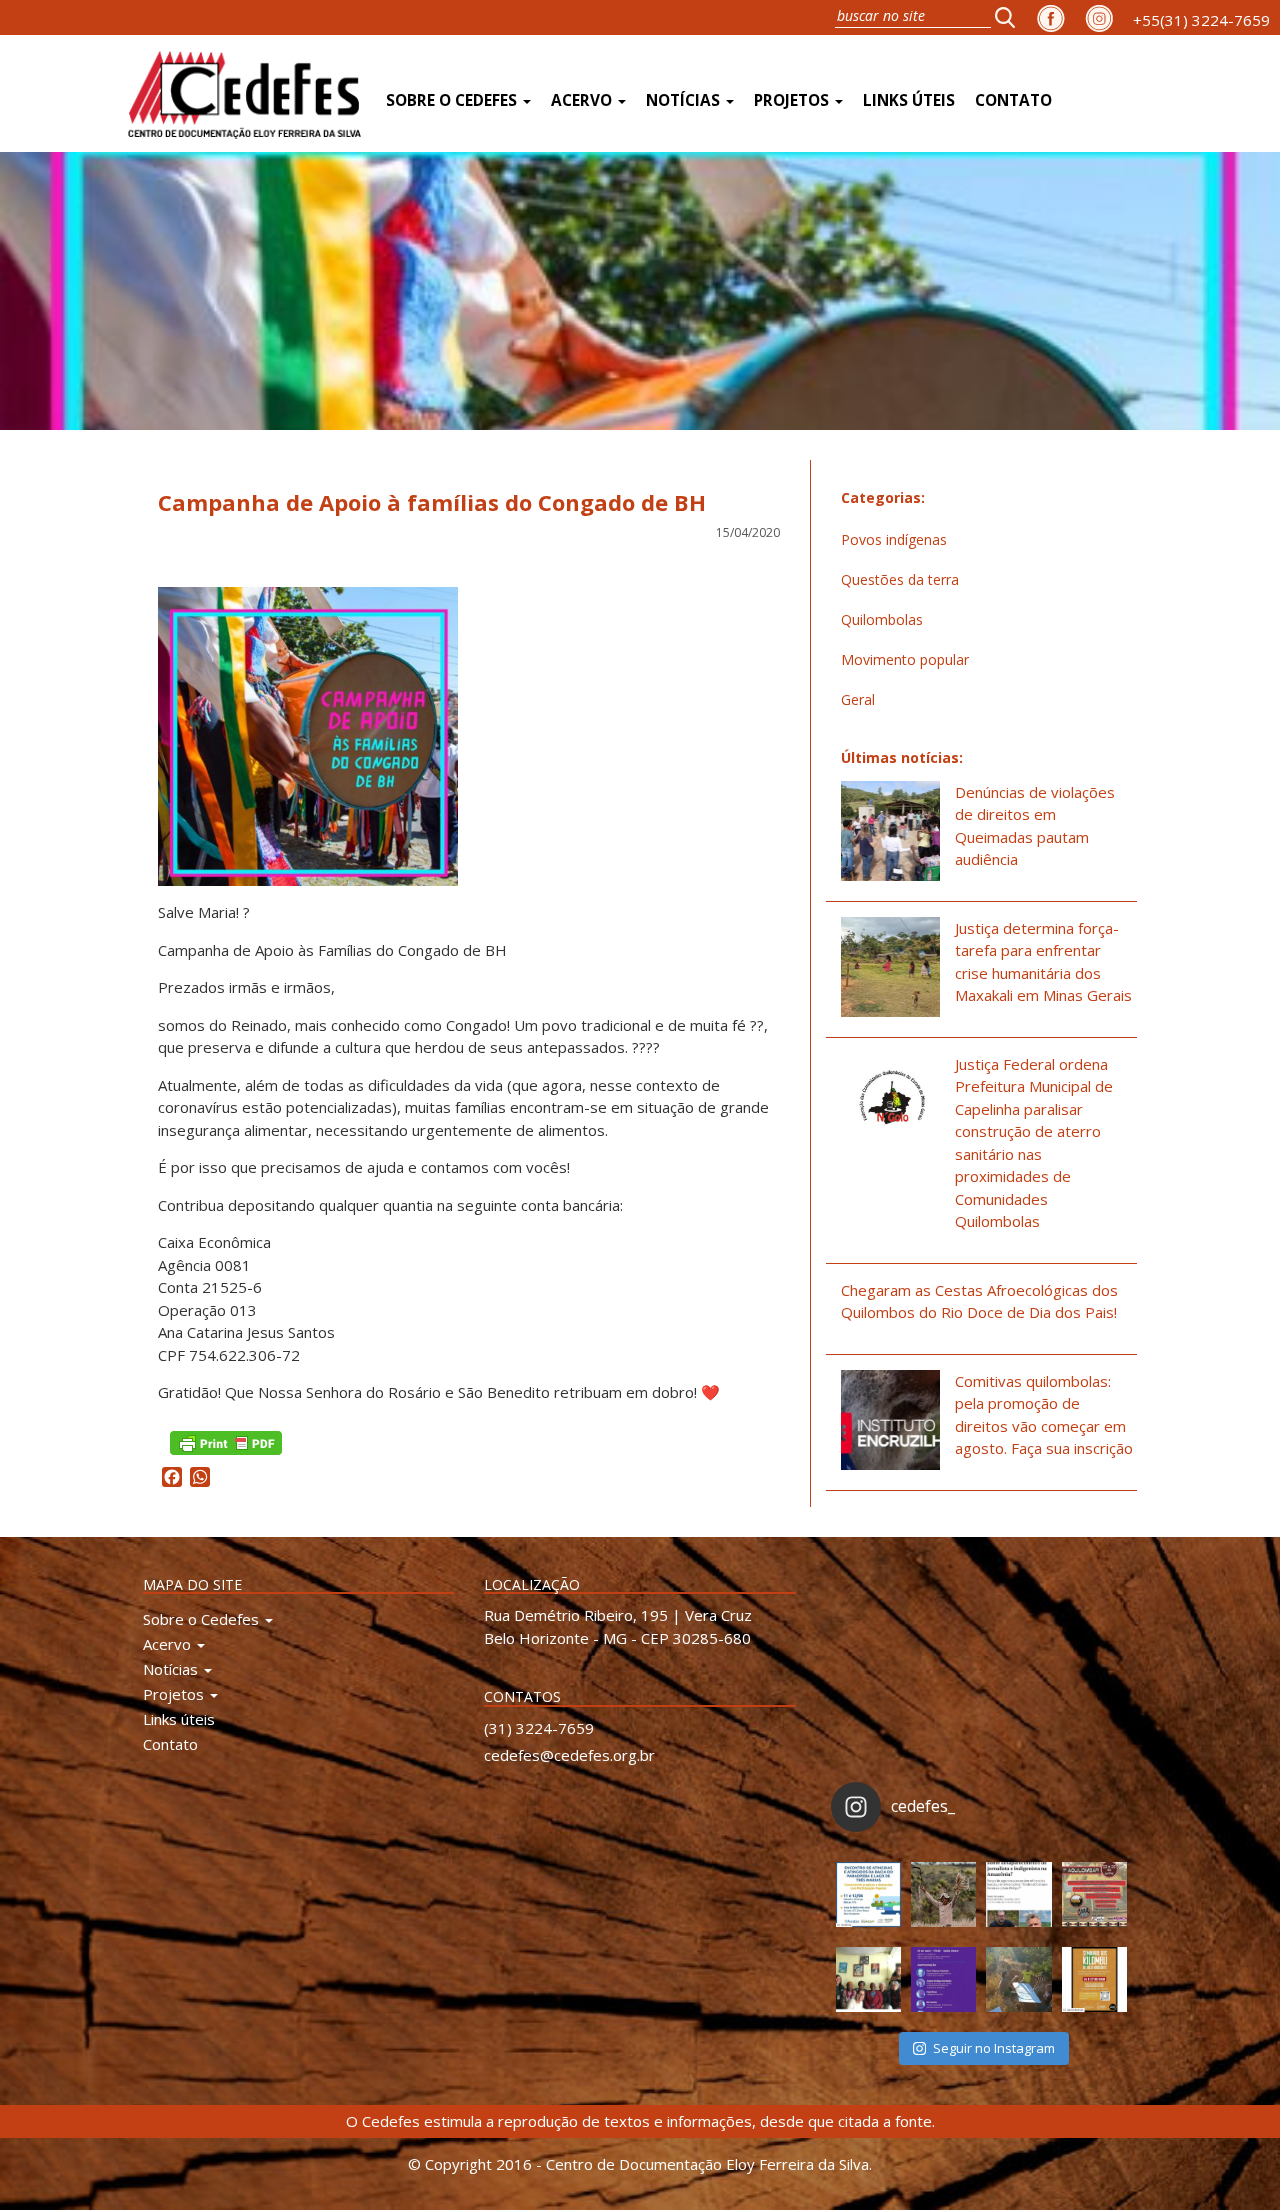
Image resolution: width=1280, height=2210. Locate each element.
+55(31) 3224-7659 (1201, 20)
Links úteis (909, 100)
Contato (1013, 100)
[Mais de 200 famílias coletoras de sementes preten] (943, 1894)
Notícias (685, 100)
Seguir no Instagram (994, 2048)
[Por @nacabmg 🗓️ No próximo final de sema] (868, 1894)
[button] (1011, 17)
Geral (858, 699)
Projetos (793, 100)
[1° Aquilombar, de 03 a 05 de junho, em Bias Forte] (1094, 1894)
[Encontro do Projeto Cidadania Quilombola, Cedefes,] (868, 1979)
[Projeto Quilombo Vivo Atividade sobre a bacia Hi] (1018, 1979)
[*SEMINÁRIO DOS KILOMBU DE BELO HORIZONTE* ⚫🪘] (1094, 1979)
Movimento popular (905, 659)
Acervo (583, 100)
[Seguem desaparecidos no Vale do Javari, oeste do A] (1018, 1894)
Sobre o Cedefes (453, 100)
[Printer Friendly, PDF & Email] (226, 1441)
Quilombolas (882, 619)
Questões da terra (900, 579)
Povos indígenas (894, 539)
